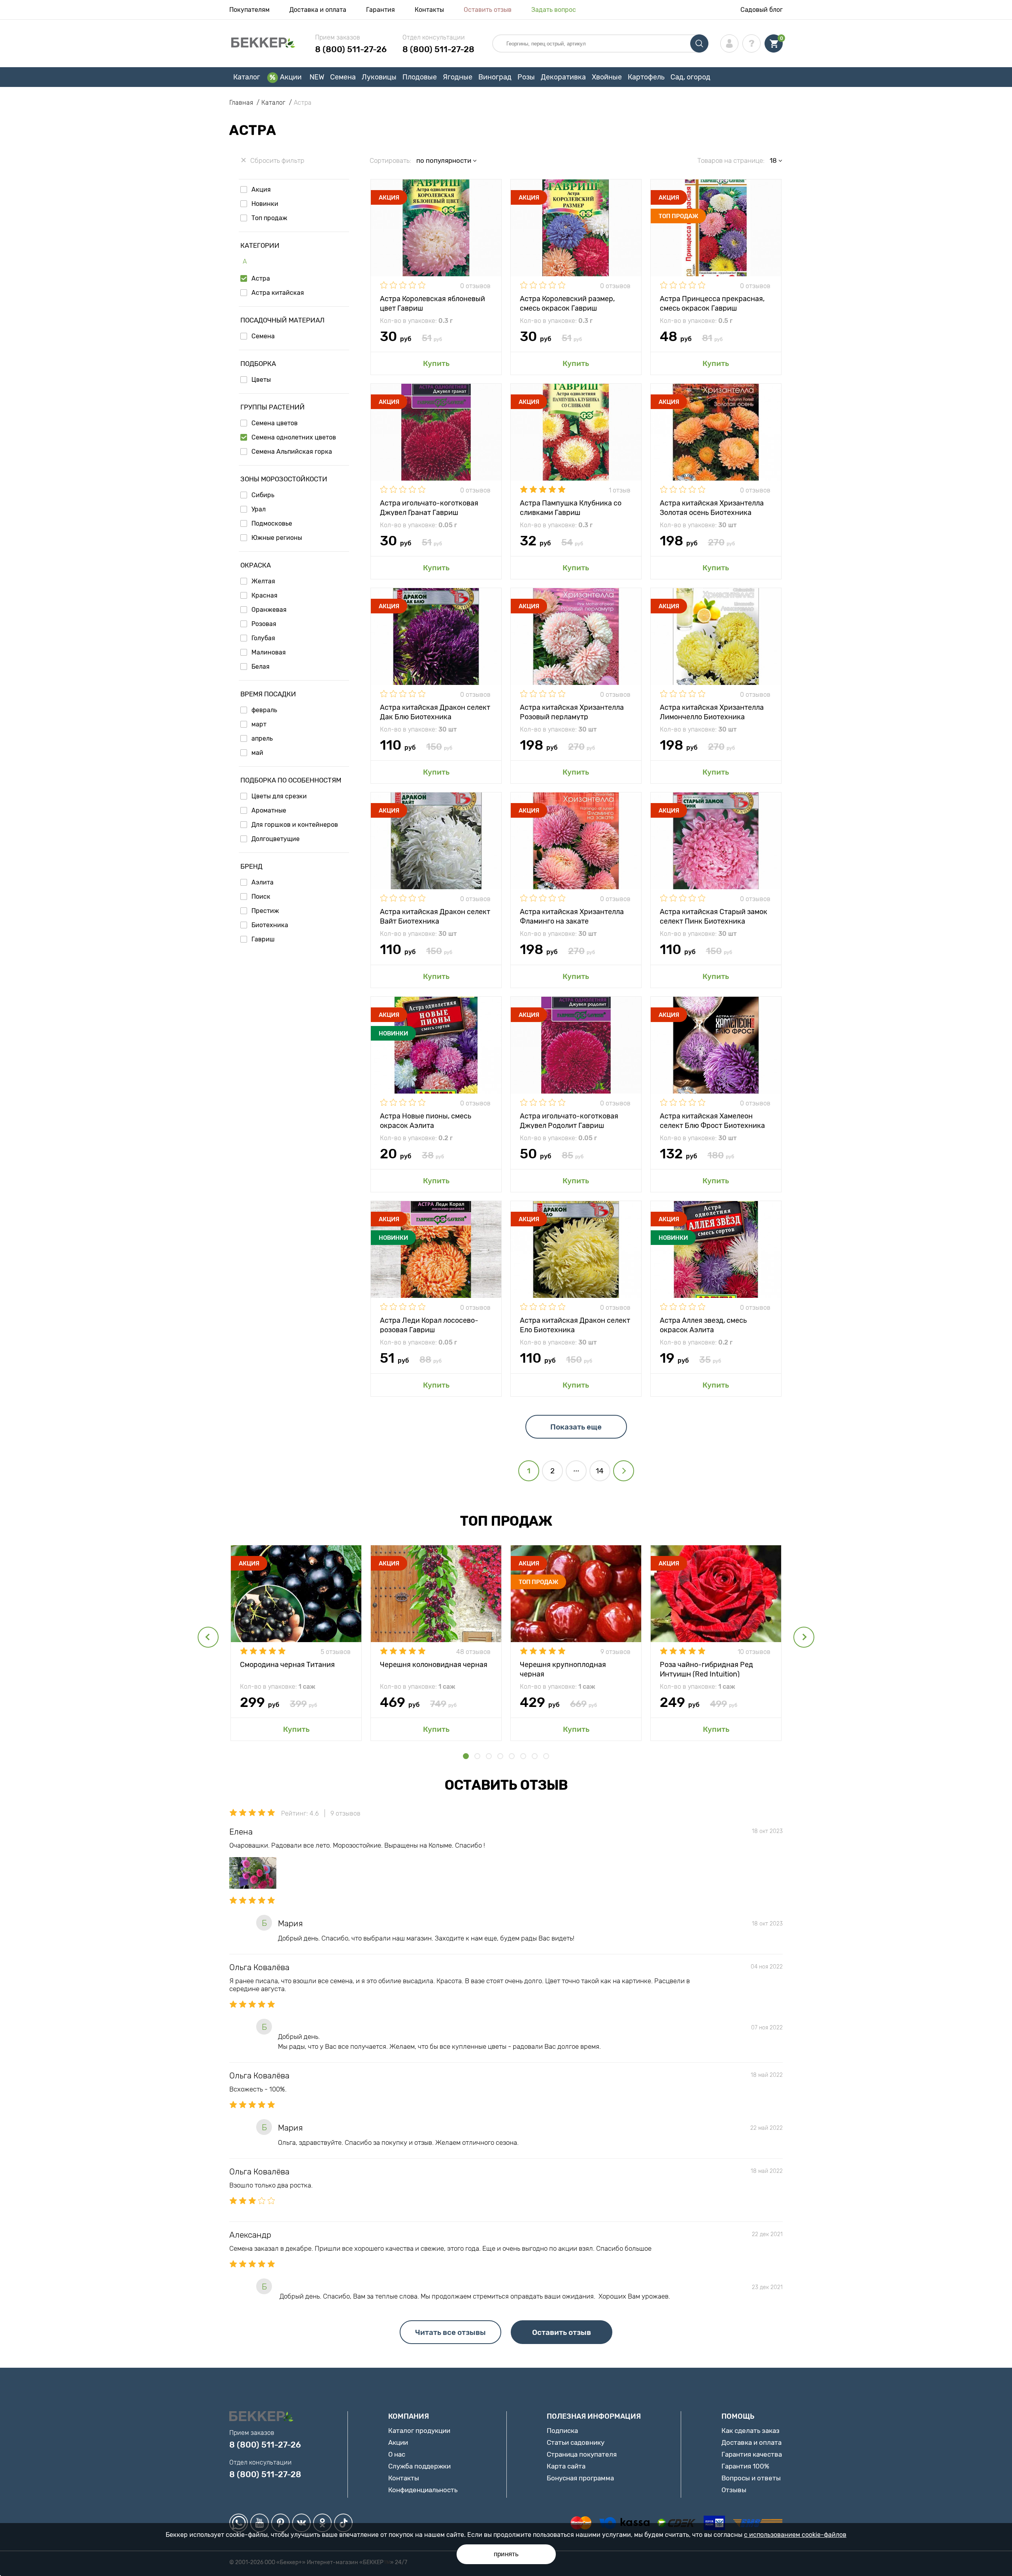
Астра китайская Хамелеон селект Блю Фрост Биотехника (712, 1120)
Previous (208, 1637)
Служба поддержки (419, 2466)
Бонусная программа (580, 2478)
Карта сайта (566, 2466)
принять (506, 2554)
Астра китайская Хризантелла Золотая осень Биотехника (712, 507)
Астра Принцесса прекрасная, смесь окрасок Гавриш (712, 303)
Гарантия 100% (745, 2466)
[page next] (624, 1471)
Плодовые (420, 77)
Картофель (646, 77)
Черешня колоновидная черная (434, 1665)
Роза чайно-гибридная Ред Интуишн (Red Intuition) (706, 1669)
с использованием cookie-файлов (795, 2535)
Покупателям (249, 10)
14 (600, 1471)
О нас (397, 2454)
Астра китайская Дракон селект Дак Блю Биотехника (435, 712)
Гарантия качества (752, 2454)
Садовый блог (762, 10)
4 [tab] (500, 1756)
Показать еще (576, 1427)
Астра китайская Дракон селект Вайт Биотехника (435, 916)
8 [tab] (546, 1756)
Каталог (247, 77)
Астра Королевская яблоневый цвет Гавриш (432, 303)
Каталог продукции (419, 2431)
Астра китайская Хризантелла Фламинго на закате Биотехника (572, 916)
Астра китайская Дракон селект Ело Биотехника (575, 1325)
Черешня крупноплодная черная (563, 1669)
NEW (317, 77)
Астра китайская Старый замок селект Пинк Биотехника (714, 916)
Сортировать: (390, 160)
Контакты (429, 10)
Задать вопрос (554, 10)
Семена (343, 77)
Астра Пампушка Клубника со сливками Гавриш (571, 507)
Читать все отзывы (450, 2332)
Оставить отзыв (488, 10)
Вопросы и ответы (751, 2478)
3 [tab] (489, 1756)
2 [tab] (477, 1756)
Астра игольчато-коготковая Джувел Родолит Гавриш (569, 1120)
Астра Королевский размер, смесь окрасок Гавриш (567, 303)
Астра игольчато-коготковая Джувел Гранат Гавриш (429, 507)
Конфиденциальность (423, 2490)
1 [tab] (466, 1756)
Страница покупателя (582, 2454)
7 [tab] (535, 1756)
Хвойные (607, 77)
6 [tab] (523, 1756)
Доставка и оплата (318, 10)
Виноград (495, 77)
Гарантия (380, 10)
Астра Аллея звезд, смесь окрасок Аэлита (703, 1325)
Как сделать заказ (751, 2431)
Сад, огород (690, 77)
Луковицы (379, 77)
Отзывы (734, 2490)
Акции (291, 77)
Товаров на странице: (731, 160)
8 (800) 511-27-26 (351, 49)
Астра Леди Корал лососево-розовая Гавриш (429, 1325)
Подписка (562, 2431)
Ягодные (458, 77)
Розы (526, 77)
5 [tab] (512, 1756)
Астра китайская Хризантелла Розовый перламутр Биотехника (572, 712)
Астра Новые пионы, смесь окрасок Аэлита (426, 1120)
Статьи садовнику (576, 2442)
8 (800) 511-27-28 (438, 49)
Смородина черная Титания (287, 1665)
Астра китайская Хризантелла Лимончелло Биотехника (712, 712)
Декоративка (563, 77)
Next (804, 1637)
